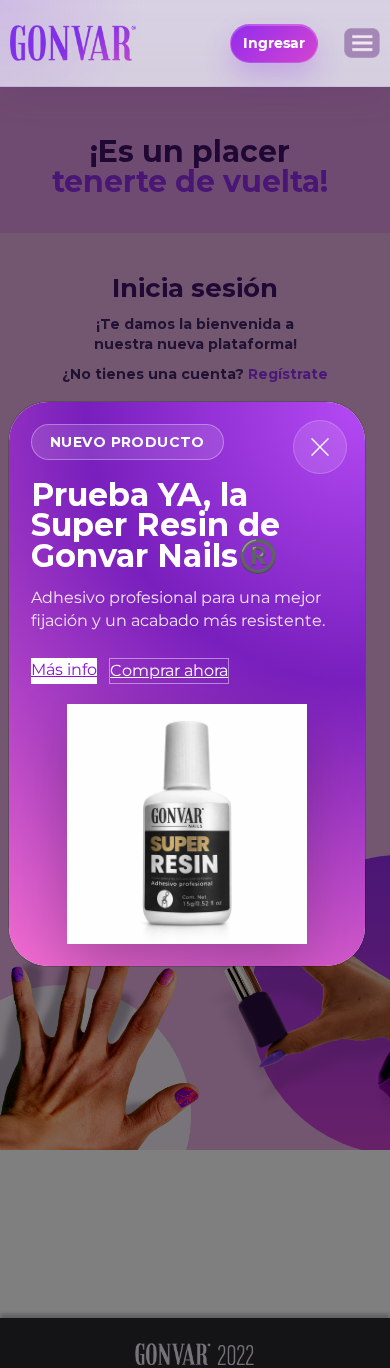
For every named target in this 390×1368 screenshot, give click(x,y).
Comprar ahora (169, 670)
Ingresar (274, 43)
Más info (64, 669)
